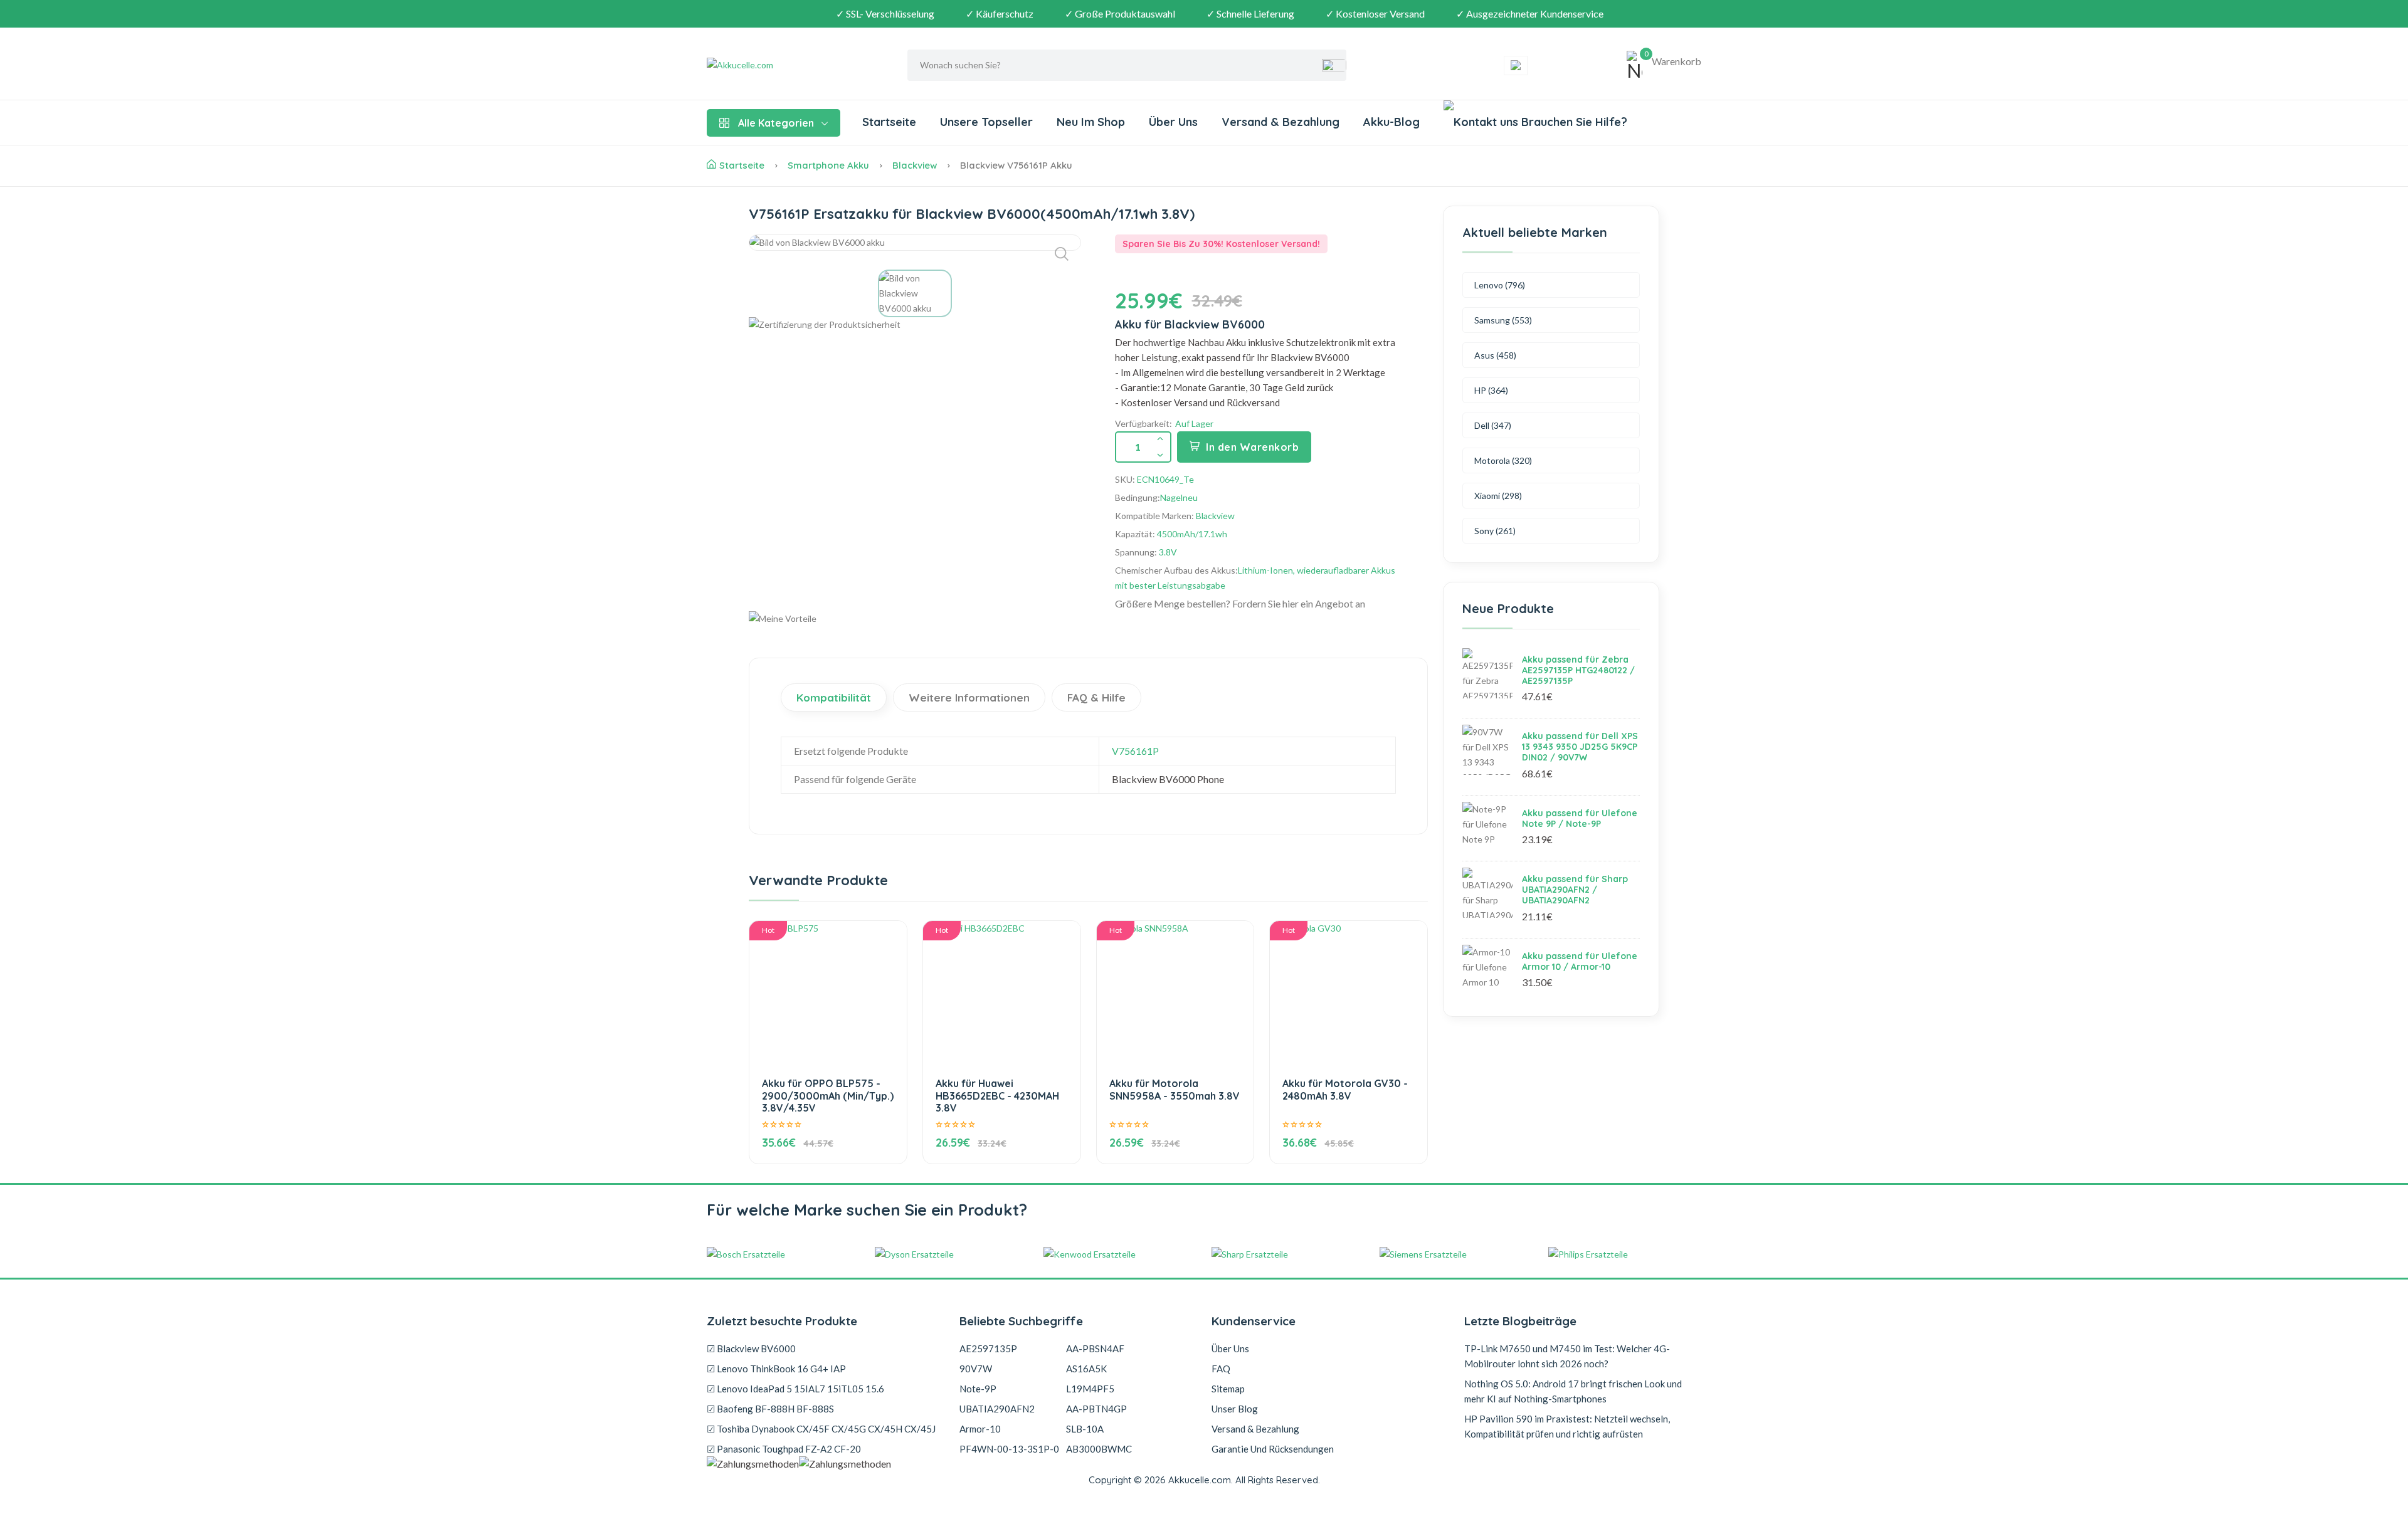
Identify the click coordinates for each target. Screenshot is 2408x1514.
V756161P (1135, 751)
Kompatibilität (834, 697)
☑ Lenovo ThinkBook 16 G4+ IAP (776, 1369)
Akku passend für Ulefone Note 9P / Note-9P (1580, 818)
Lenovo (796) (1500, 285)
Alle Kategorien (776, 123)
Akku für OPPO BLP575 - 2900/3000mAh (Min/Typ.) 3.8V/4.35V (828, 1095)
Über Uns (1173, 122)
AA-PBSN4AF (1095, 1348)
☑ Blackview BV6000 (751, 1348)
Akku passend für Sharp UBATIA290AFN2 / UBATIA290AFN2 (1575, 890)
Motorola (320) (1503, 460)
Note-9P (978, 1389)
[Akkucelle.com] (785, 65)
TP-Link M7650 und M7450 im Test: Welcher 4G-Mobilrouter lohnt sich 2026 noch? (1567, 1356)
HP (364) (1491, 390)
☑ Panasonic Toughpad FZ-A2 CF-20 (784, 1449)
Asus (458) (1495, 355)
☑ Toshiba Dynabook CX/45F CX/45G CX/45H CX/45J (821, 1429)
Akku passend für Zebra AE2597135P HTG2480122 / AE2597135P (1578, 670)
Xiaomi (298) (1498, 496)
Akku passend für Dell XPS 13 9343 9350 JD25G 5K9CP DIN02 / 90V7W (1580, 747)
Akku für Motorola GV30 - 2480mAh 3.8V (1345, 1089)
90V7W (976, 1369)
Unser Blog (1235, 1409)
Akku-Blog (1391, 122)
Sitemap (1228, 1389)
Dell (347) (1493, 425)
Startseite (889, 122)
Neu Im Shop (1091, 122)
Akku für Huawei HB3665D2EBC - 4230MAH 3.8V (997, 1095)
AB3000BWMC (1099, 1449)
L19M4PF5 (1090, 1389)
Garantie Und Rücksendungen (1273, 1449)
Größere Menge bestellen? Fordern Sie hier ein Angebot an (1240, 603)
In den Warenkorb (1252, 447)
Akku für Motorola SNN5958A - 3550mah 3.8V (1175, 1089)
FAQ (1221, 1369)
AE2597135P (988, 1348)
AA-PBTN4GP (1096, 1409)
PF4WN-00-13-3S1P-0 (1009, 1449)
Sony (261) (1495, 531)
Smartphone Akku (828, 165)
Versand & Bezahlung (1281, 122)
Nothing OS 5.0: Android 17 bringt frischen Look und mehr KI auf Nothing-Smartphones (1573, 1391)
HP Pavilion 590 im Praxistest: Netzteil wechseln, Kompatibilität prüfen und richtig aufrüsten (1567, 1426)
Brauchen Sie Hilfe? (1573, 122)
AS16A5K (1086, 1369)
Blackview (915, 165)
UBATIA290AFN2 (997, 1409)
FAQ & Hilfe (1096, 697)
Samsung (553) (1503, 320)
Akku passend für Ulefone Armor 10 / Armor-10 (1580, 961)
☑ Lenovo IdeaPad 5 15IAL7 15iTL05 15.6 (795, 1389)
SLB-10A (1085, 1429)
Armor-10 (980, 1429)
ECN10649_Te (1165, 479)
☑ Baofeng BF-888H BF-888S (770, 1409)
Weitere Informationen (969, 697)
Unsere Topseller (986, 122)
